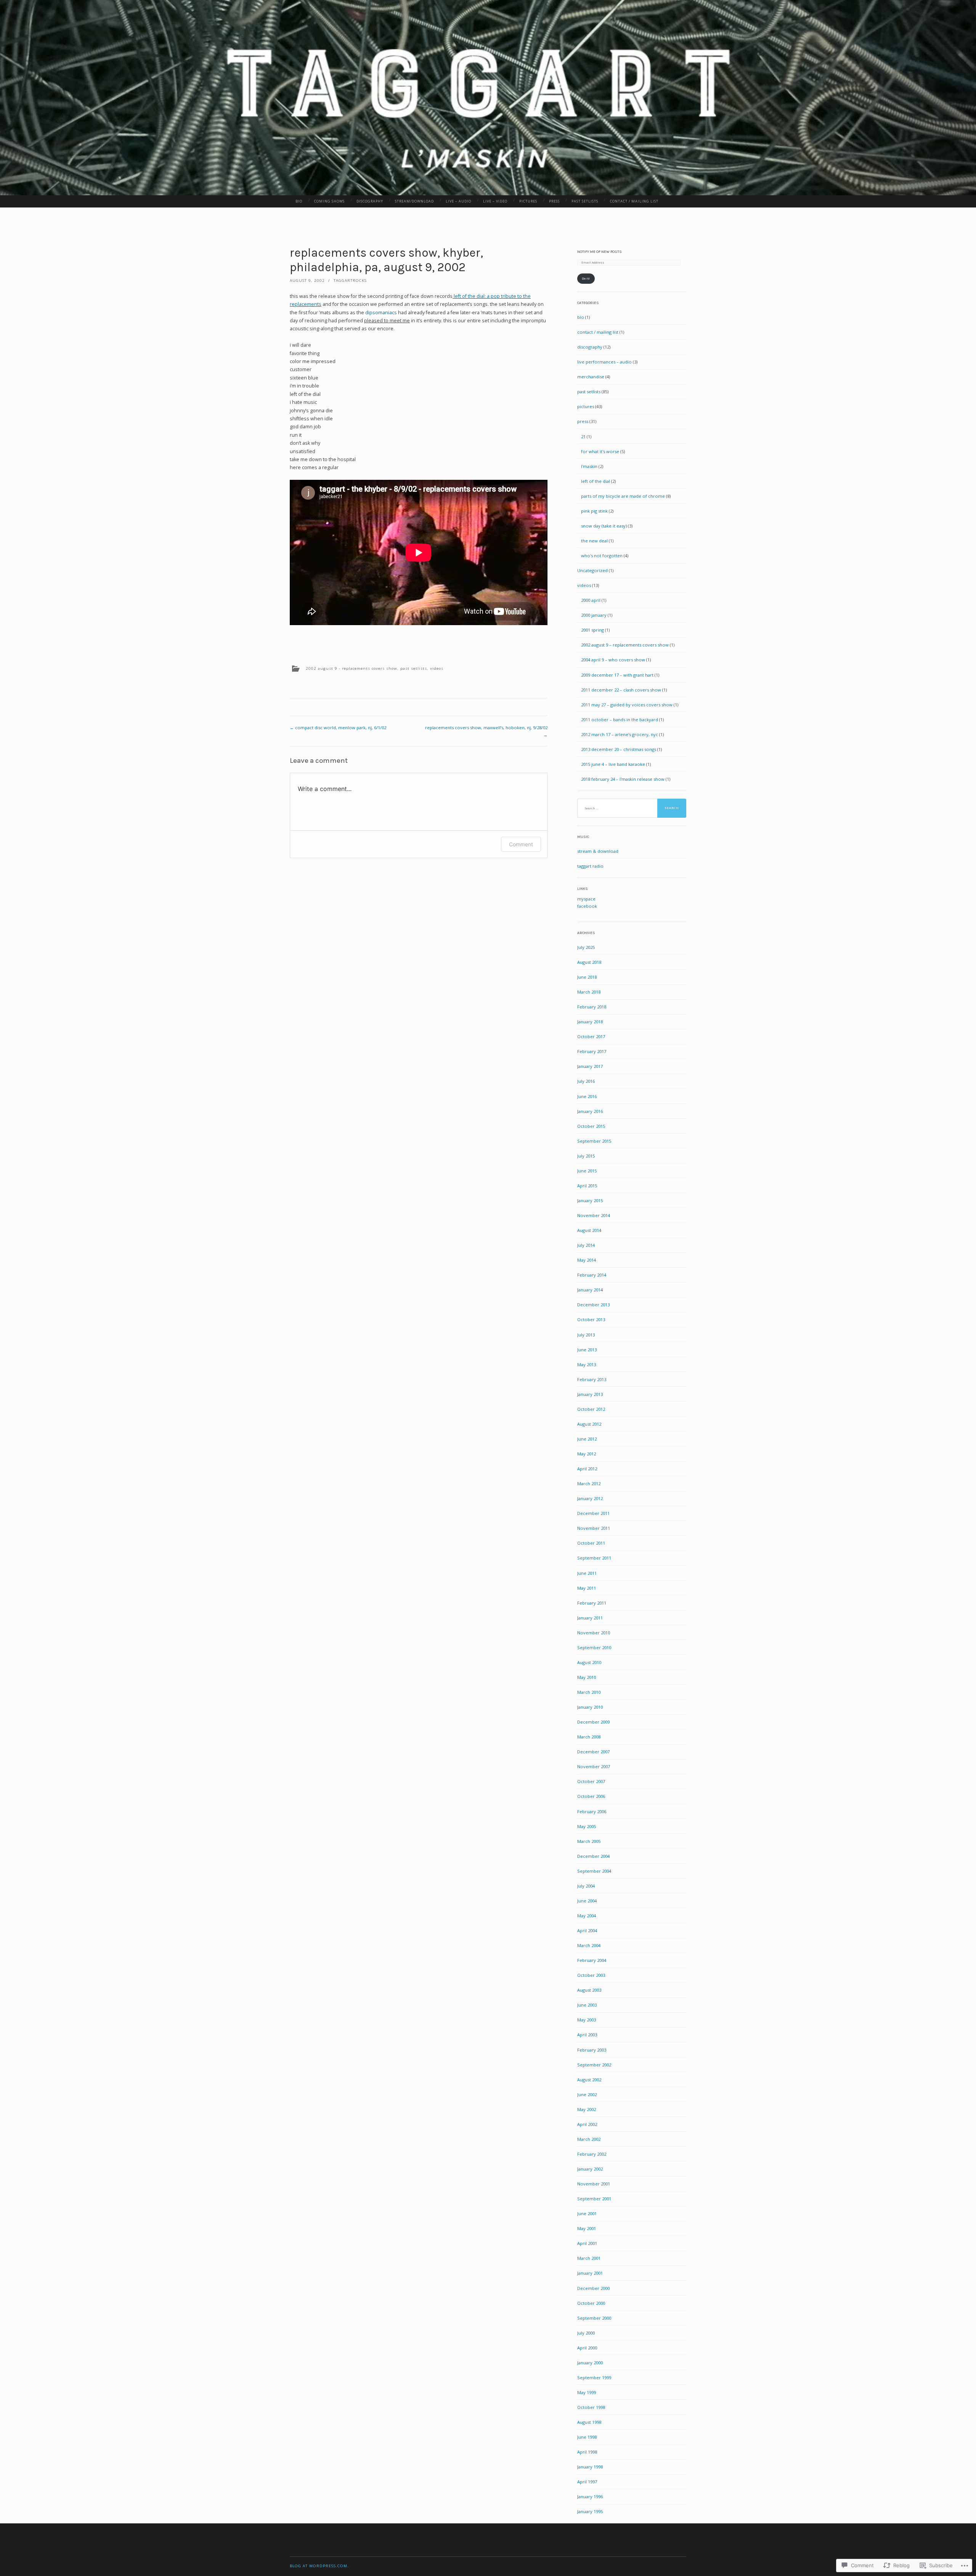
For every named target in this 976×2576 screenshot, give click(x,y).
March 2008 (589, 1737)
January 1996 (590, 2496)
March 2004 (589, 1945)
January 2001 (590, 2273)
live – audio (458, 201)
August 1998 (589, 2422)
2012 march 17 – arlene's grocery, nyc (620, 734)
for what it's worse (600, 451)
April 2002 (587, 2124)
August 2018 (589, 962)
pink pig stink (594, 511)
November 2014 (594, 1215)
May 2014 (587, 1260)
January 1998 (590, 2467)
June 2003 (587, 2005)
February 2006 (592, 1811)
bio (299, 201)
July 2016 (586, 1081)
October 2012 (591, 1409)
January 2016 (590, 1111)
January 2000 (590, 2363)
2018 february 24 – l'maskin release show (623, 779)
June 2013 (587, 1350)
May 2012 (587, 1454)
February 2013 (592, 1379)
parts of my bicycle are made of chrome (623, 496)
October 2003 (591, 1975)
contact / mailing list (634, 201)
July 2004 (586, 1886)
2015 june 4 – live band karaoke (613, 764)
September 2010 (594, 1647)
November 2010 (594, 1633)
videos (437, 668)
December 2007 (593, 1752)
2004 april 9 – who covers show (613, 660)
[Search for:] (632, 808)
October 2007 (591, 1781)
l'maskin (589, 466)
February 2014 (592, 1275)
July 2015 (586, 1156)
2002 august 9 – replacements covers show (625, 645)
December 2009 (593, 1722)
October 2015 (591, 1126)
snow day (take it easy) (604, 526)
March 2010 (589, 1692)
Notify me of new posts (600, 252)
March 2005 (589, 1841)
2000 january (594, 615)
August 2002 (589, 2080)
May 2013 (587, 1364)
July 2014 (586, 1245)
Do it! (586, 278)
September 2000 (594, 2318)
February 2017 (592, 1051)
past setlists (585, 201)
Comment (521, 844)
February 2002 (592, 2154)
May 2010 (587, 1677)
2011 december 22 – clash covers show (621, 690)
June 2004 (587, 1901)
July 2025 (586, 947)
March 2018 (589, 992)
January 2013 (590, 1394)
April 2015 (587, 1186)
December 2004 (593, 1856)
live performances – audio (604, 362)
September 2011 (594, 1558)
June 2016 (587, 1096)
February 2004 (592, 1960)
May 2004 (587, 1916)
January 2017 (590, 1066)
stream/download (414, 201)
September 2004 (594, 1871)
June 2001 (587, 2213)
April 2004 (587, 1930)
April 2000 (587, 2348)
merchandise (591, 377)
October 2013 (591, 1319)
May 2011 (587, 1588)
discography (370, 201)
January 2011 (590, 1618)
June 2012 (587, 1439)
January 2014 (590, 1290)
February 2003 (592, 2050)
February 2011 (592, 1603)
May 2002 (587, 2109)
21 (583, 437)
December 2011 (593, 1513)
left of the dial (596, 481)
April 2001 (587, 2243)
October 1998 (591, 2407)
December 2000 (593, 2288)
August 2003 (589, 1990)
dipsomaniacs (381, 313)
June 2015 (587, 1171)
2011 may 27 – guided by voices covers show (627, 705)
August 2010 (589, 1662)
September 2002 (594, 2065)
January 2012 (590, 1498)
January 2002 (590, 2169)
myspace (586, 899)
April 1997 (587, 2482)
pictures (528, 201)
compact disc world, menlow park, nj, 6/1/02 (338, 728)
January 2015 (590, 1200)
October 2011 (591, 1543)
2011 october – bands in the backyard (620, 720)
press (554, 201)
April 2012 (587, 1469)
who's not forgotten (602, 556)
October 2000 (591, 2303)
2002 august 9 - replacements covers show (352, 668)
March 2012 (589, 1483)
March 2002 (589, 2139)
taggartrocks (350, 281)
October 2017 (591, 1036)
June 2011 (587, 1573)
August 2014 (589, 1230)
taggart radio (590, 866)
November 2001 (594, 2184)
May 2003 (587, 2020)
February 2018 (592, 1007)
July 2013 (586, 1335)
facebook (587, 906)
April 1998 (587, 2452)
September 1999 (594, 2377)
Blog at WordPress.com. (319, 2566)
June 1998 (587, 2437)
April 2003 (587, 2035)
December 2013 (593, 1305)
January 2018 (590, 1022)
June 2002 (587, 2094)
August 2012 (589, 1424)
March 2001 (589, 2258)
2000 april (591, 600)
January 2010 (590, 1707)
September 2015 (594, 1141)
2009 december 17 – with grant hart (617, 675)
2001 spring (592, 630)
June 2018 (587, 977)
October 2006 (591, 1796)
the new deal (594, 541)
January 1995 (590, 2511)
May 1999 (587, 2392)
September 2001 (594, 2199)
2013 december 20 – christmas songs (619, 749)
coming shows (329, 201)
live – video (495, 201)
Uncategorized (592, 570)
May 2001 (587, 2228)
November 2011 (594, 1528)
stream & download (598, 851)
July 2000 (586, 2333)
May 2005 (587, 1826)
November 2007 (594, 1766)
